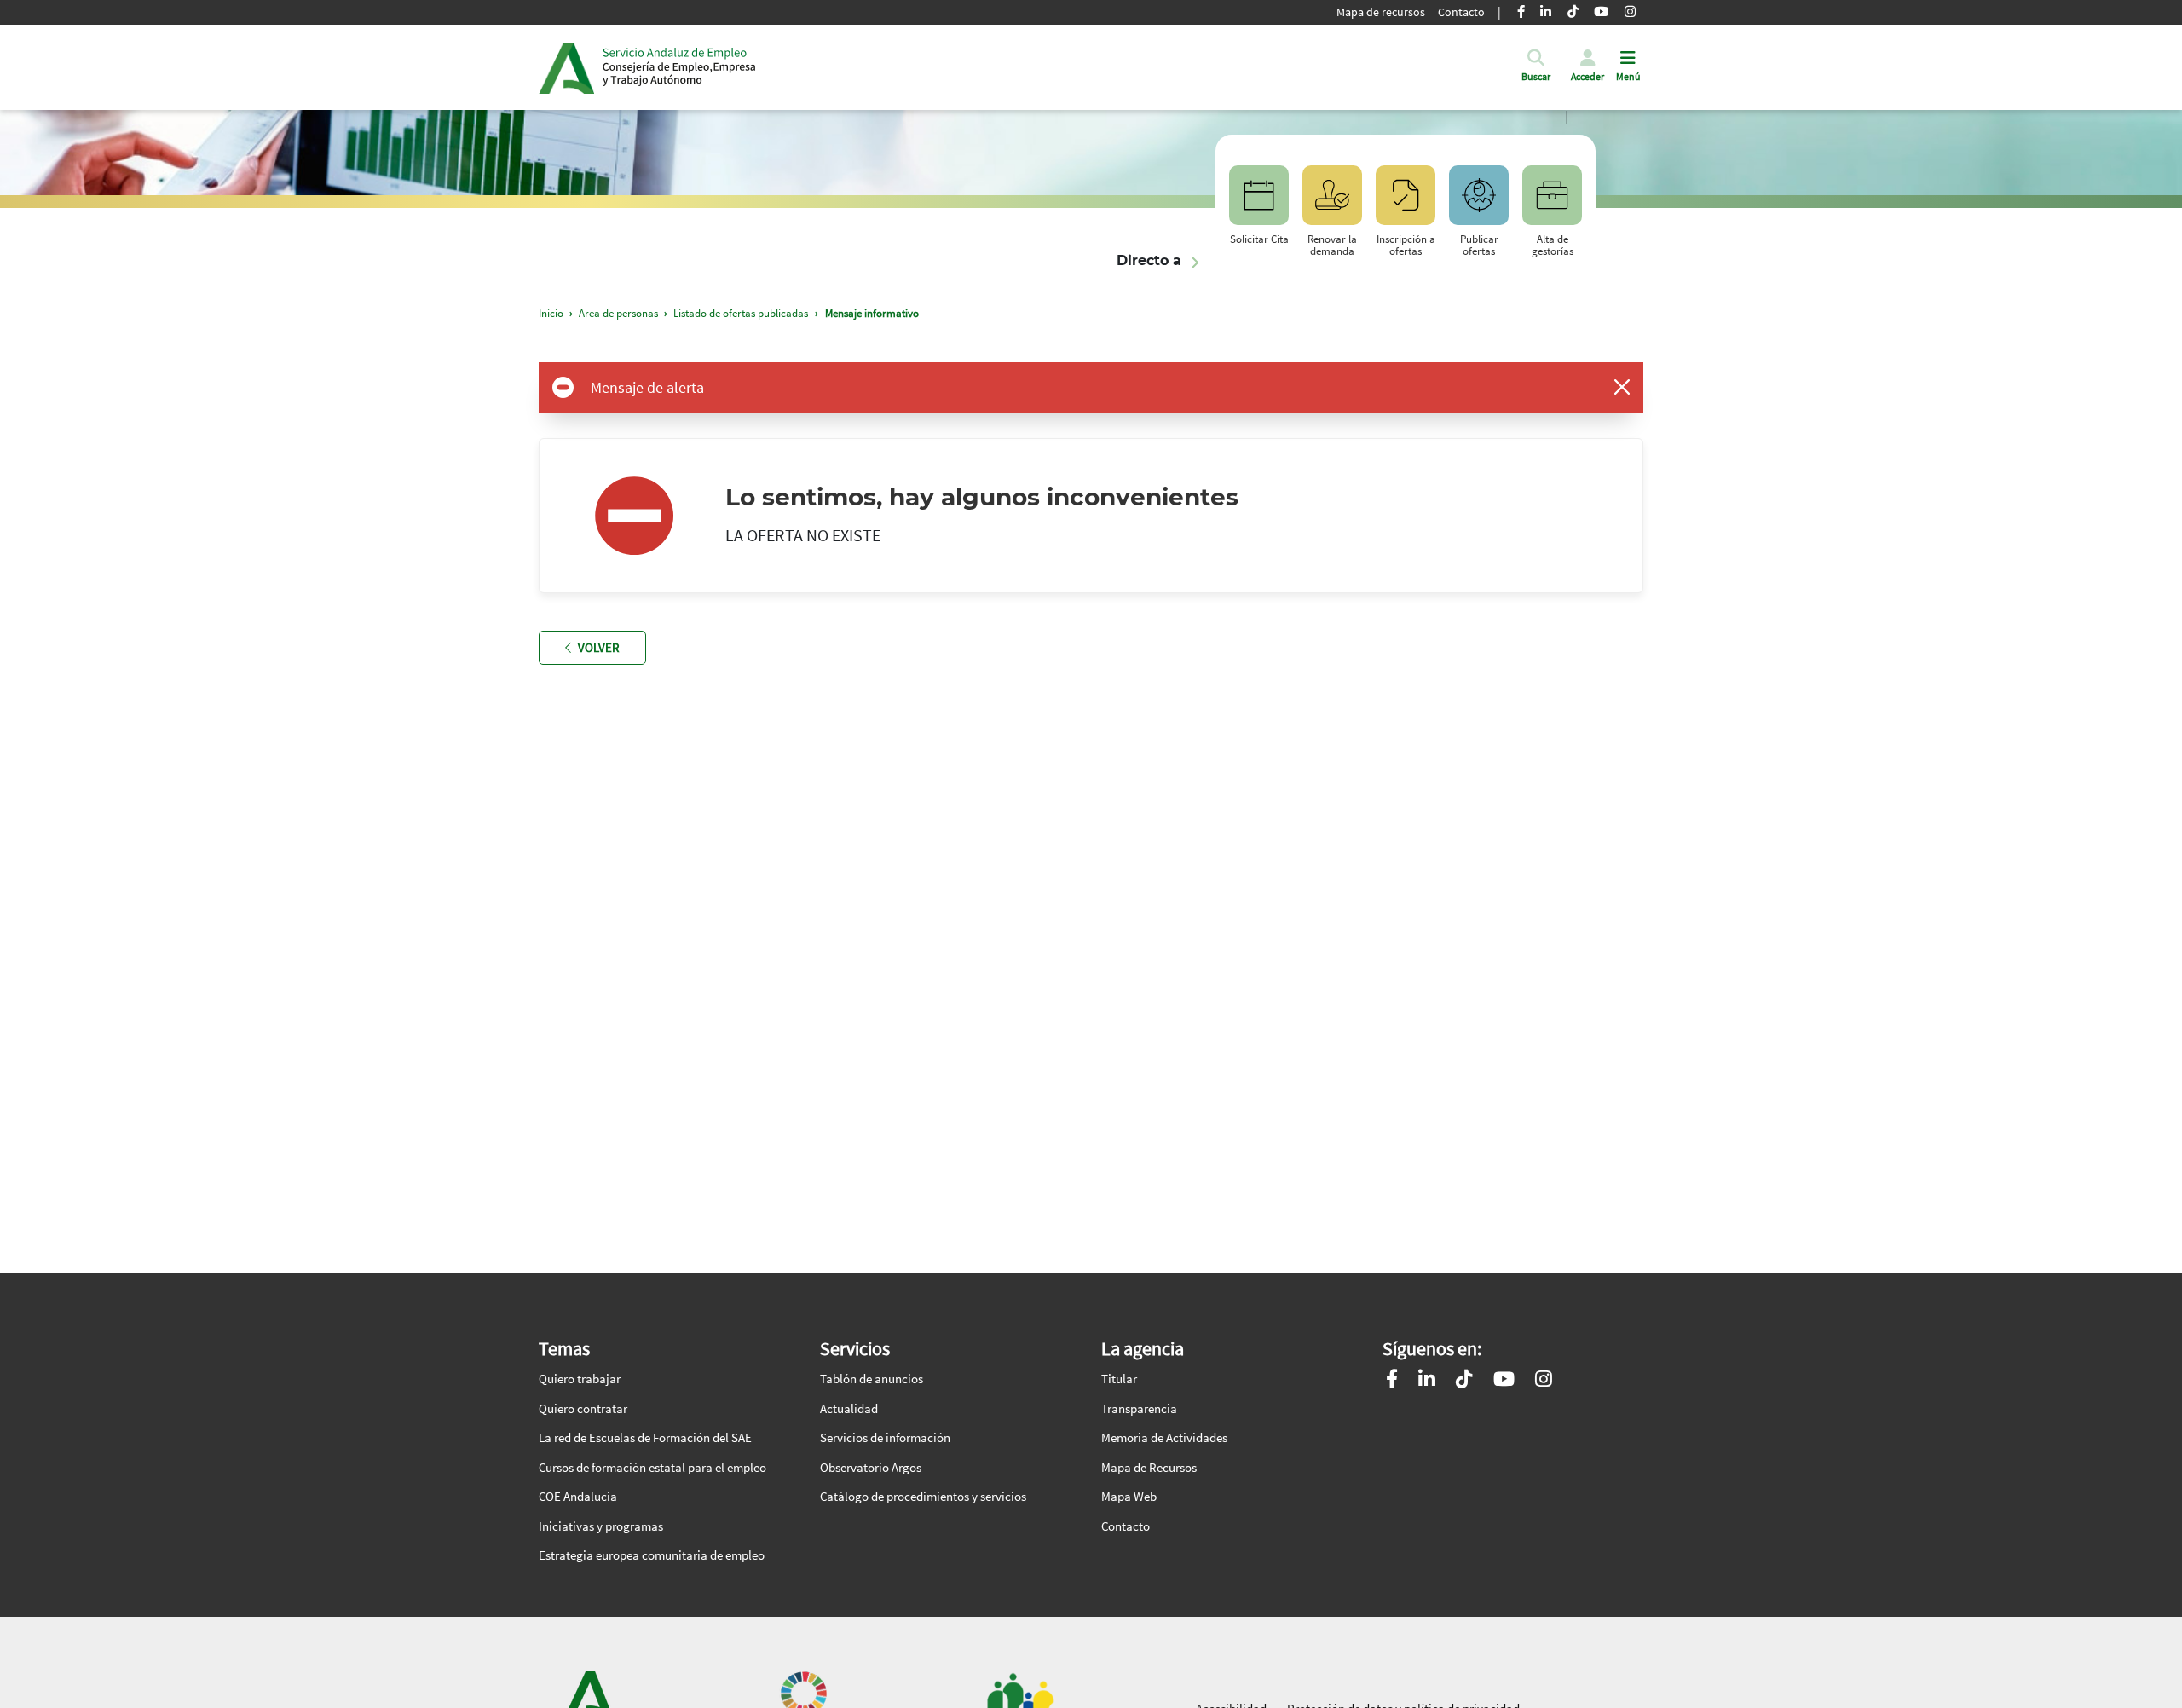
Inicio (679, 67)
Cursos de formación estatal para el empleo (652, 1467)
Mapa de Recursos (1149, 1467)
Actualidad (849, 1408)
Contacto (1461, 12)
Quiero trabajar (580, 1379)
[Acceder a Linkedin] (1427, 1381)
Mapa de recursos (1381, 12)
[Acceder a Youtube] (1504, 1381)
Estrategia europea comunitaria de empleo (652, 1555)
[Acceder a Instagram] (1544, 1381)
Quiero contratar (583, 1408)
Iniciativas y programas (601, 1526)
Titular (1119, 1379)
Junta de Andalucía (566, 67)
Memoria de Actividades (1164, 1437)
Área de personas (618, 313)
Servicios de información (885, 1437)
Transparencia (1139, 1408)
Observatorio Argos (871, 1467)
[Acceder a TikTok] (1464, 1381)
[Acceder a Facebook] (1392, 1381)
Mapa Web (1129, 1496)
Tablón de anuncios (872, 1379)
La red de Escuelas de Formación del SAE (645, 1437)
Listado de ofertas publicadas (741, 313)
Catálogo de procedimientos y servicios (923, 1496)
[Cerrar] (1622, 387)
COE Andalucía (578, 1496)
